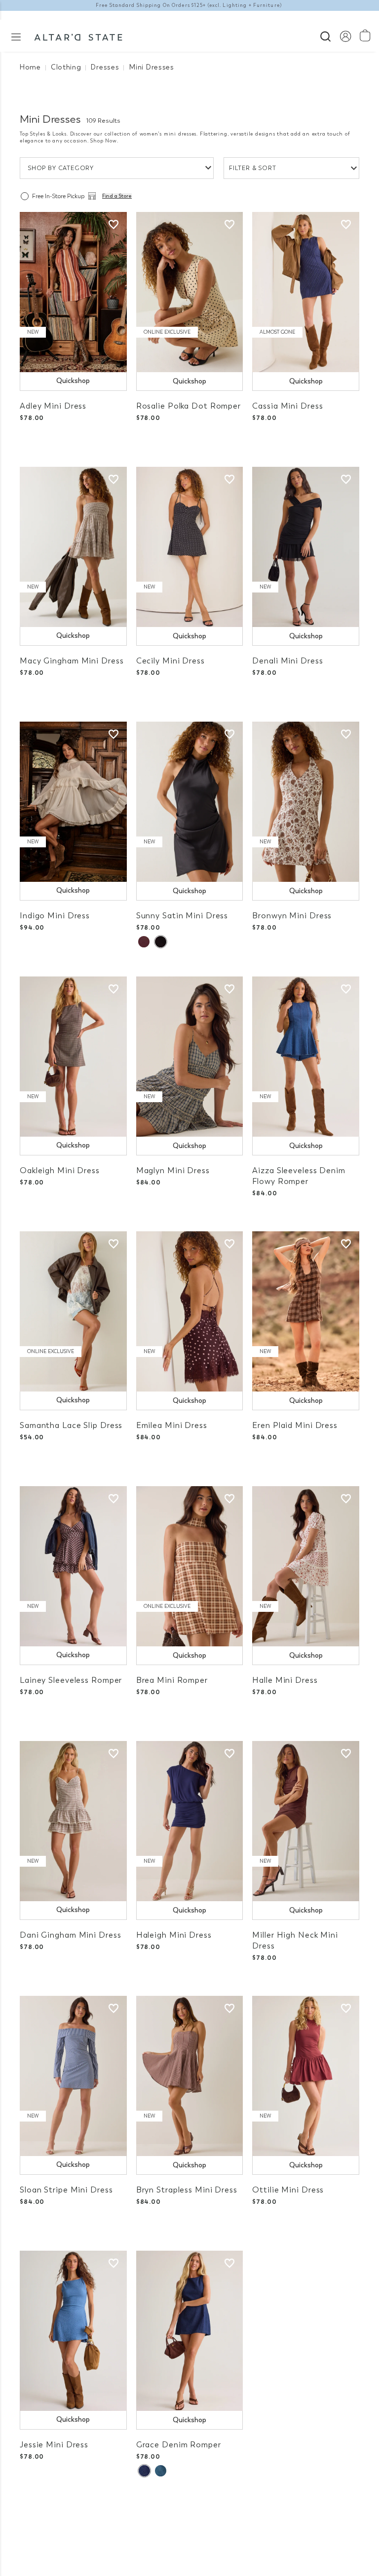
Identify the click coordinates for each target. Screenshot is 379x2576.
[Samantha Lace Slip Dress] (73, 1311)
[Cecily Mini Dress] (190, 547)
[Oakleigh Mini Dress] (73, 1057)
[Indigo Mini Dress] (73, 802)
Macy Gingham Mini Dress (72, 661)
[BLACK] (160, 942)
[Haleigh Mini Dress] (190, 1821)
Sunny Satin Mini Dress (182, 916)
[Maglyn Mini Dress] (190, 1057)
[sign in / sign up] (345, 36)
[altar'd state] (78, 36)
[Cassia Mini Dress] (306, 292)
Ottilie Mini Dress (288, 2190)
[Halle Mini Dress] (306, 1566)
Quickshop (73, 381)
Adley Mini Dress (53, 406)
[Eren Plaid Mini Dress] (306, 1311)
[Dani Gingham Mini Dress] (73, 1821)
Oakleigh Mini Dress (60, 1170)
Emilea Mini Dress (172, 1425)
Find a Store (117, 196)
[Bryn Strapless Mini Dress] (190, 2076)
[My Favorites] (114, 225)
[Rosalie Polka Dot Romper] (190, 292)
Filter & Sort (253, 168)
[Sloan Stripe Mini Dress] (73, 2076)
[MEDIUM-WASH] (161, 2471)
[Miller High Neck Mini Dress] (306, 1821)
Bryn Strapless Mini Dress (187, 2190)
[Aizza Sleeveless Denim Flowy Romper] (306, 1057)
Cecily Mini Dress (171, 661)
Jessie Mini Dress (54, 2445)
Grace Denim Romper (179, 2445)
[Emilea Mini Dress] (190, 1311)
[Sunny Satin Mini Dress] (190, 802)
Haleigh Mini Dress (174, 1935)
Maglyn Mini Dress (173, 1170)
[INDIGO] (144, 2471)
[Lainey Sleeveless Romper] (73, 1566)
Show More (190, 2517)
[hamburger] (16, 36)
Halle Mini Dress (285, 1680)
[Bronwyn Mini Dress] (306, 802)
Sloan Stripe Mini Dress (66, 2190)
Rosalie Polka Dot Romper (189, 406)
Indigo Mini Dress (55, 916)
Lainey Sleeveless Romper (71, 1680)
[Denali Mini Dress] (306, 547)
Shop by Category (61, 168)
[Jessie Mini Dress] (73, 2331)
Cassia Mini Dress (287, 406)
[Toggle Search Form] (325, 35)
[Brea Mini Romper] (190, 1566)
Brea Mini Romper (172, 1680)
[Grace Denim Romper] (190, 2331)
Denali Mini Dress (287, 661)
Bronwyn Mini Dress (292, 916)
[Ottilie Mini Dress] (306, 2076)
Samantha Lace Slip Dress (71, 1425)
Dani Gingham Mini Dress (70, 1935)
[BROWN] (144, 942)
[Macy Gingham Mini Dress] (73, 547)
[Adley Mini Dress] (73, 292)
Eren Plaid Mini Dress (295, 1425)
